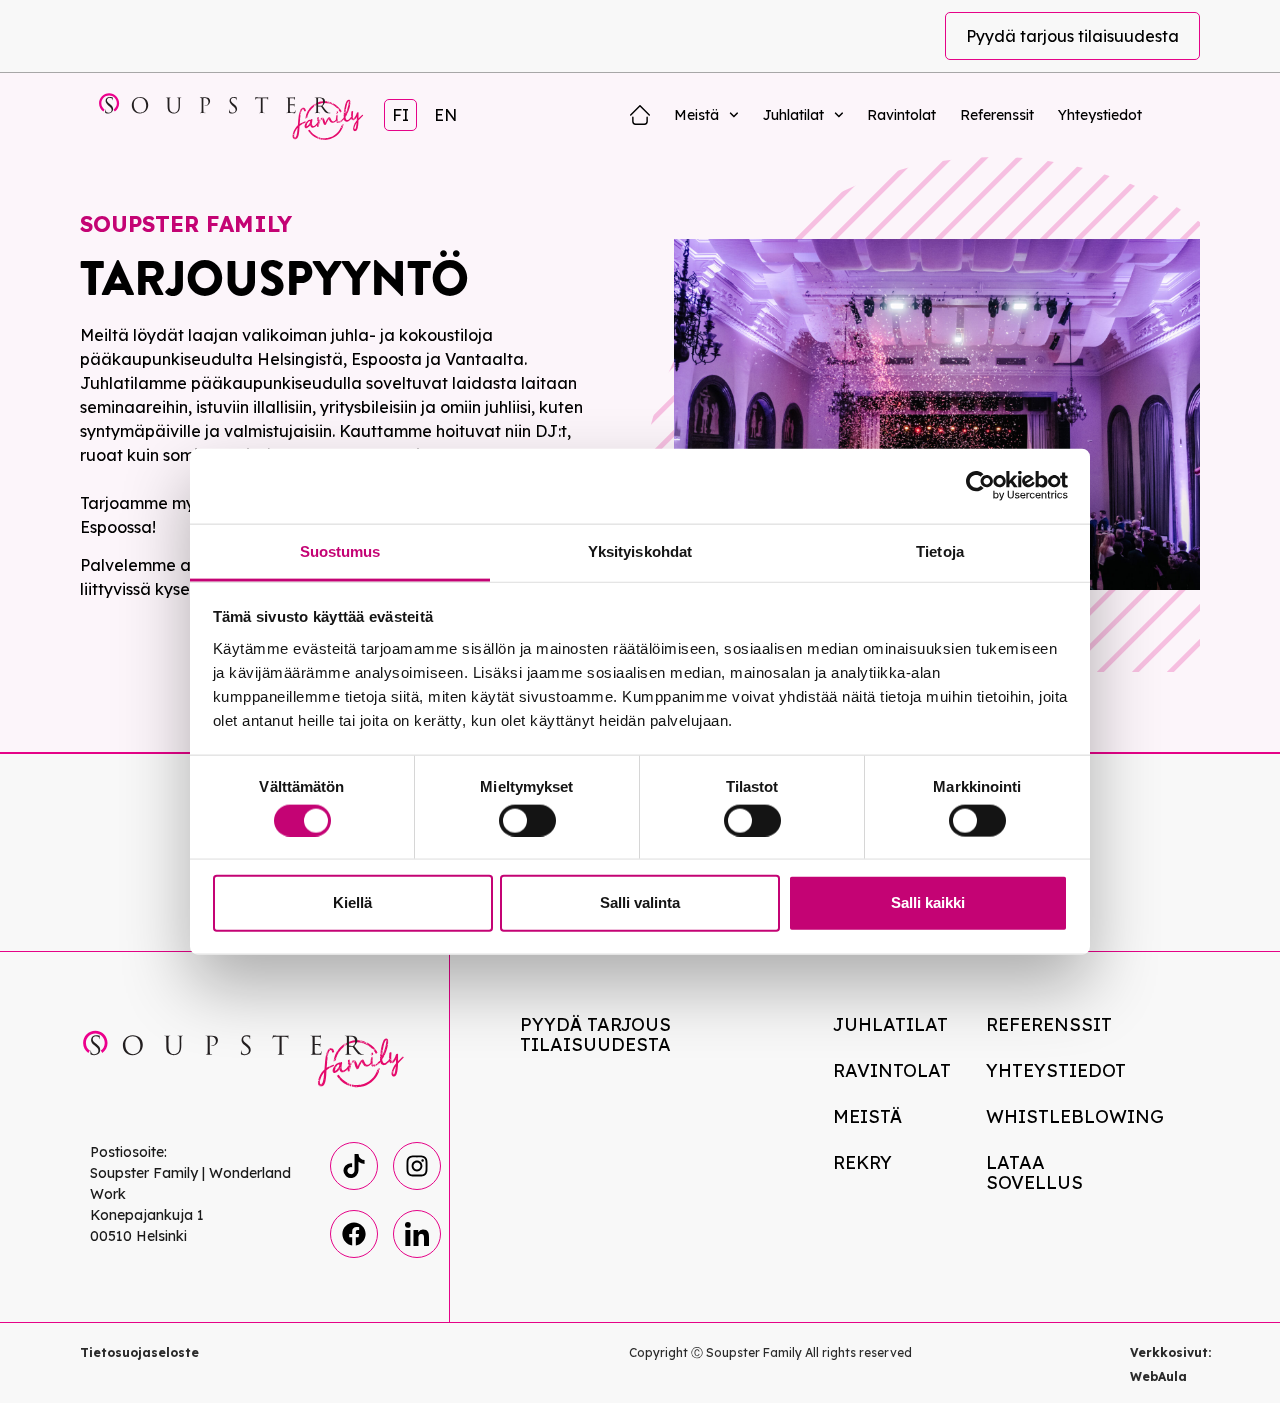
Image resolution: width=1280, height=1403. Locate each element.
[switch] (527, 820)
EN (445, 115)
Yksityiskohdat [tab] (640, 550)
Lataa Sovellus (1034, 1172)
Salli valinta (640, 902)
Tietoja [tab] (940, 550)
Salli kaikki (928, 902)
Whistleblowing (1068, 1116)
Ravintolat (901, 115)
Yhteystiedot (1100, 115)
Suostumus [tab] (340, 550)
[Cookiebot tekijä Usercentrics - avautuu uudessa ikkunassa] (980, 486)
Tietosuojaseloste (139, 1352)
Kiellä (352, 902)
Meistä (696, 115)
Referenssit (997, 115)
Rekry (862, 1162)
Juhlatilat (793, 115)
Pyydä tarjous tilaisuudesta (1072, 36)
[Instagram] (417, 1166)
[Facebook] (354, 1234)
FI (400, 115)
